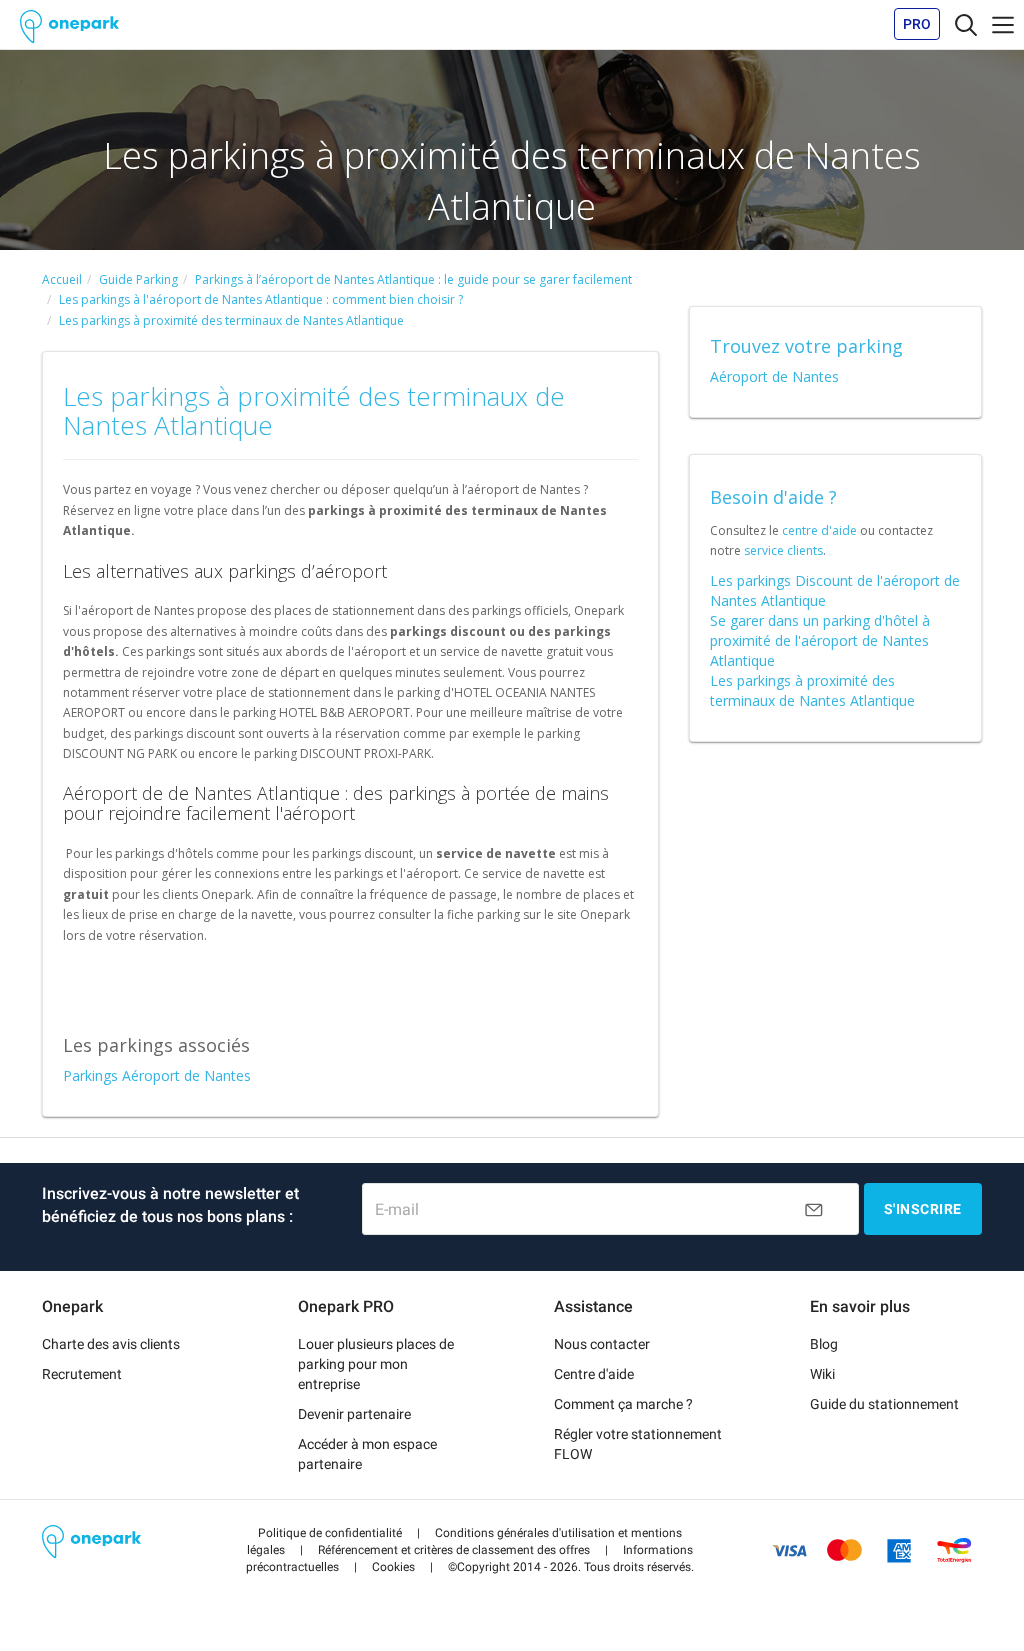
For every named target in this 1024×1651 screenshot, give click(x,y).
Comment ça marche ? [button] (623, 1404)
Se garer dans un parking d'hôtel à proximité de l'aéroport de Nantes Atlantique (820, 640)
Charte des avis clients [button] (111, 1344)
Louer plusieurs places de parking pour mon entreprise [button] (376, 1364)
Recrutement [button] (82, 1374)
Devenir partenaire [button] (354, 1414)
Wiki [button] (822, 1374)
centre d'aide (819, 530)
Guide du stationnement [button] (884, 1404)
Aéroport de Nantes (774, 376)
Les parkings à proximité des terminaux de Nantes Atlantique (812, 690)
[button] (330, 1533)
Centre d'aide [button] (594, 1374)
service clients (783, 550)
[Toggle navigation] (966, 24)
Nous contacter (602, 1344)
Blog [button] (824, 1344)
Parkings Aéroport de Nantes (157, 1075)
